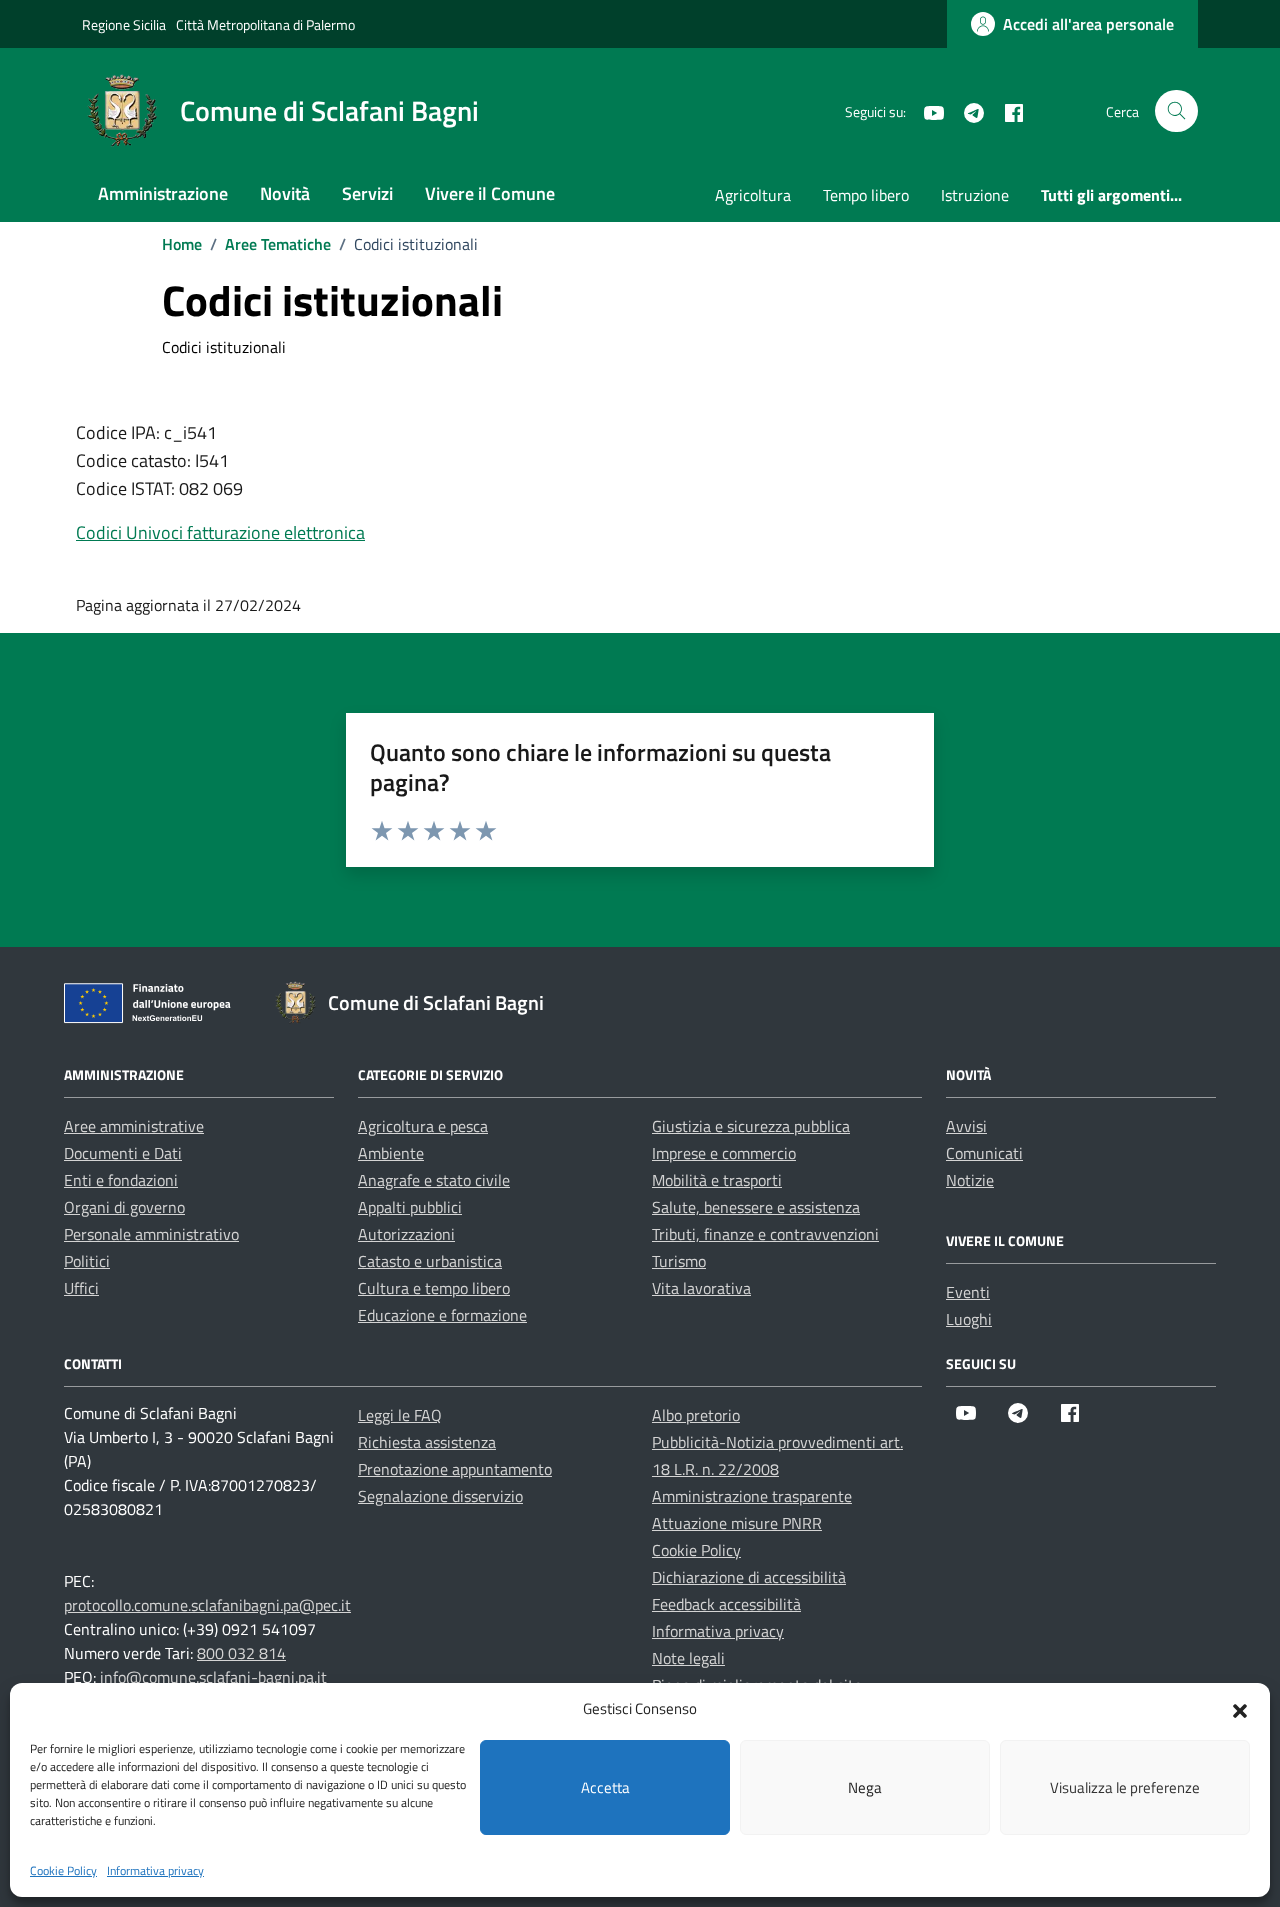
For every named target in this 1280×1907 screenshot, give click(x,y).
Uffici (81, 1288)
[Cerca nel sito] (1176, 111)
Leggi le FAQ (400, 1415)
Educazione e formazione (442, 1315)
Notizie (970, 1180)
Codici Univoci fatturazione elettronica (220, 532)
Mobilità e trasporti (717, 1180)
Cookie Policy (63, 1870)
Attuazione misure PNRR (737, 1523)
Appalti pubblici (410, 1207)
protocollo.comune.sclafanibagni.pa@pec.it (207, 1605)
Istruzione (975, 195)
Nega (865, 1787)
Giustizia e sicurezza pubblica (751, 1126)
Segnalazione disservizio (440, 1496)
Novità (285, 193)
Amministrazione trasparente (752, 1496)
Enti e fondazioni (121, 1180)
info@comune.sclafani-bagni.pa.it (213, 1677)
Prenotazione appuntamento (455, 1469)
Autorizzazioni (406, 1234)
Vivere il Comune (490, 193)
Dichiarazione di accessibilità (749, 1577)
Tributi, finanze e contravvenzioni (765, 1234)
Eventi (968, 1292)
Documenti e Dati (123, 1153)
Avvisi (966, 1126)
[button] (1240, 1709)
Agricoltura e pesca (423, 1126)
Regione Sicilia (124, 24)
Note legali (688, 1658)
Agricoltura (753, 195)
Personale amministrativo (151, 1234)
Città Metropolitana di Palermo (265, 24)
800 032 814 (241, 1653)
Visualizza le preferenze (1125, 1787)
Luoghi (969, 1319)
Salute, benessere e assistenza (756, 1207)
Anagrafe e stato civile (434, 1180)
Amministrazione (163, 193)
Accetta (605, 1787)
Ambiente (391, 1153)
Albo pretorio (696, 1415)
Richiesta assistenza (427, 1442)
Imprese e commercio (724, 1153)
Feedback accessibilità (726, 1604)
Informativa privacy (155, 1870)
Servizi (367, 193)
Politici (87, 1261)
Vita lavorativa (701, 1288)
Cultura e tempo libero (434, 1288)
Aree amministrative (134, 1126)
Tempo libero (866, 195)
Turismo (679, 1261)
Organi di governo (124, 1207)
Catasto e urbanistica (430, 1261)
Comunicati (984, 1153)
